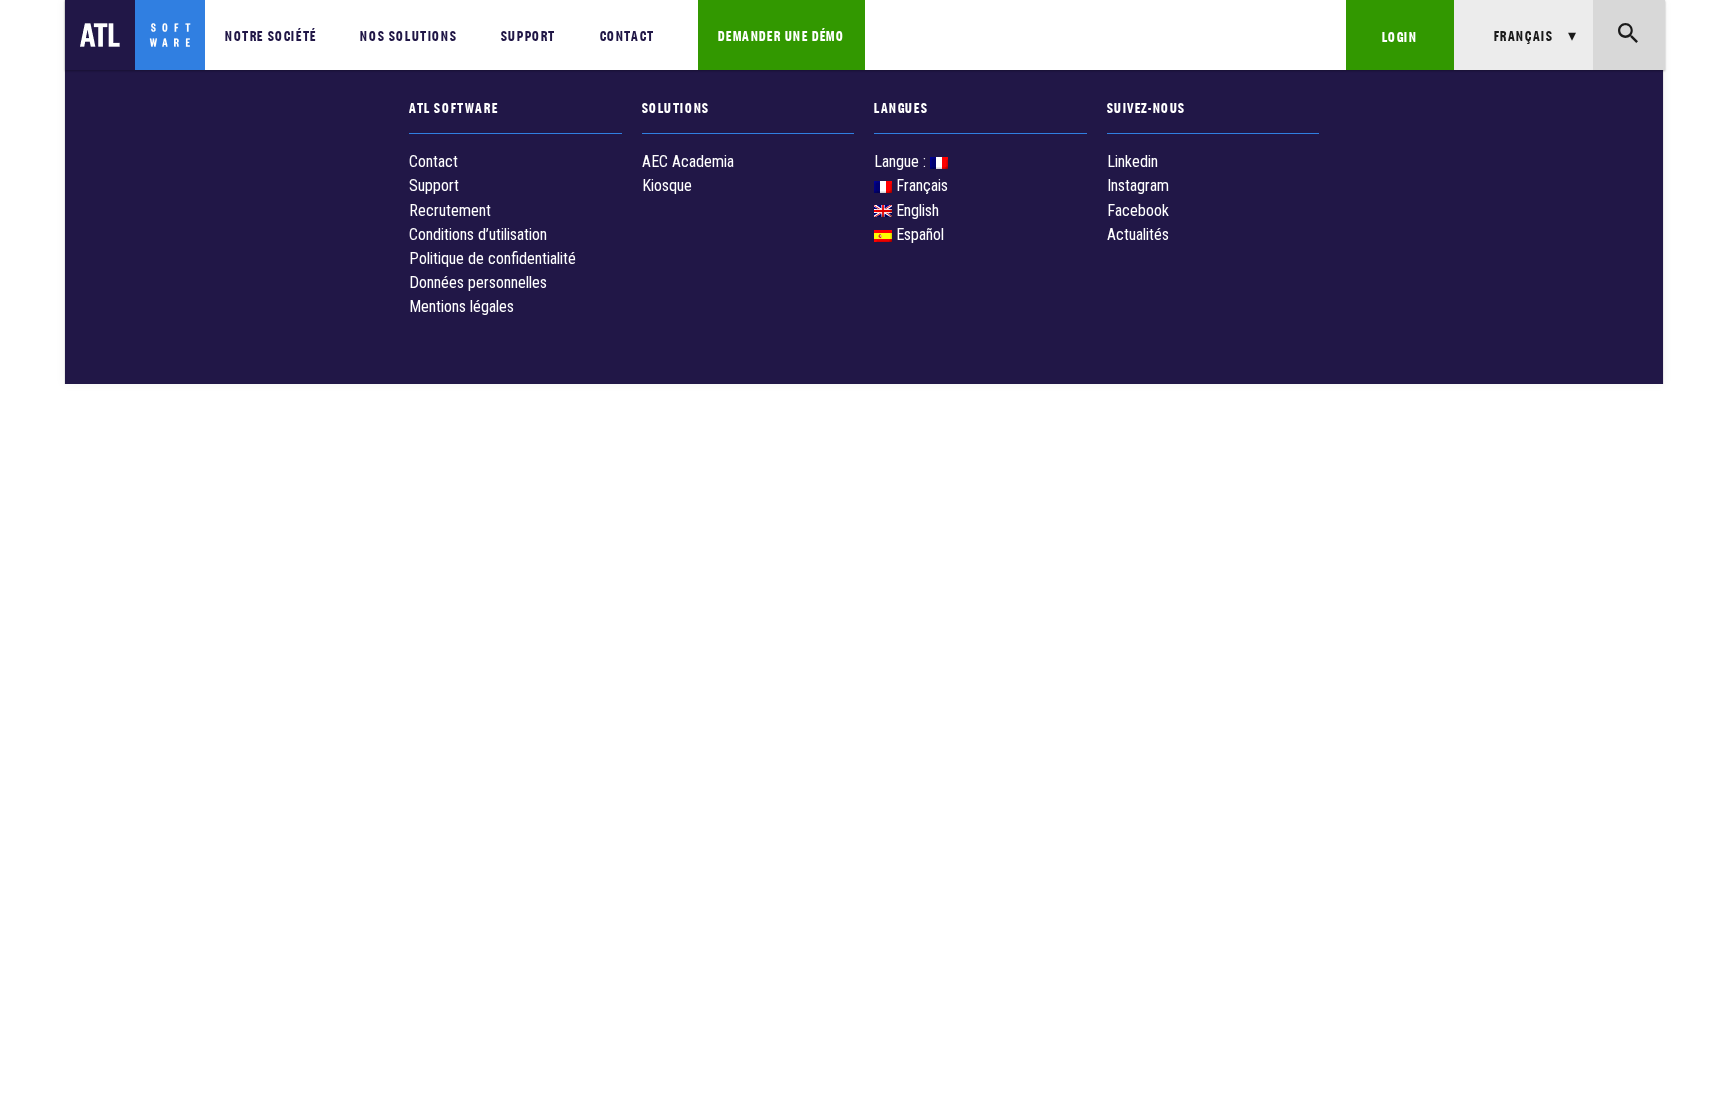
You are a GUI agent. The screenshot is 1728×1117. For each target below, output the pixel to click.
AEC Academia (688, 161)
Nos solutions (408, 34)
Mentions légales (461, 306)
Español (918, 234)
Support (528, 34)
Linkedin (1132, 161)
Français (920, 185)
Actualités (1138, 234)
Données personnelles (478, 282)
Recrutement (450, 210)
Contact (627, 34)
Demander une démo (781, 34)
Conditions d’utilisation (478, 234)
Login (1400, 35)
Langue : (902, 161)
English (915, 210)
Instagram (1138, 185)
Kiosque (667, 185)
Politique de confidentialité (492, 258)
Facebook (1138, 210)
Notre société (271, 34)
